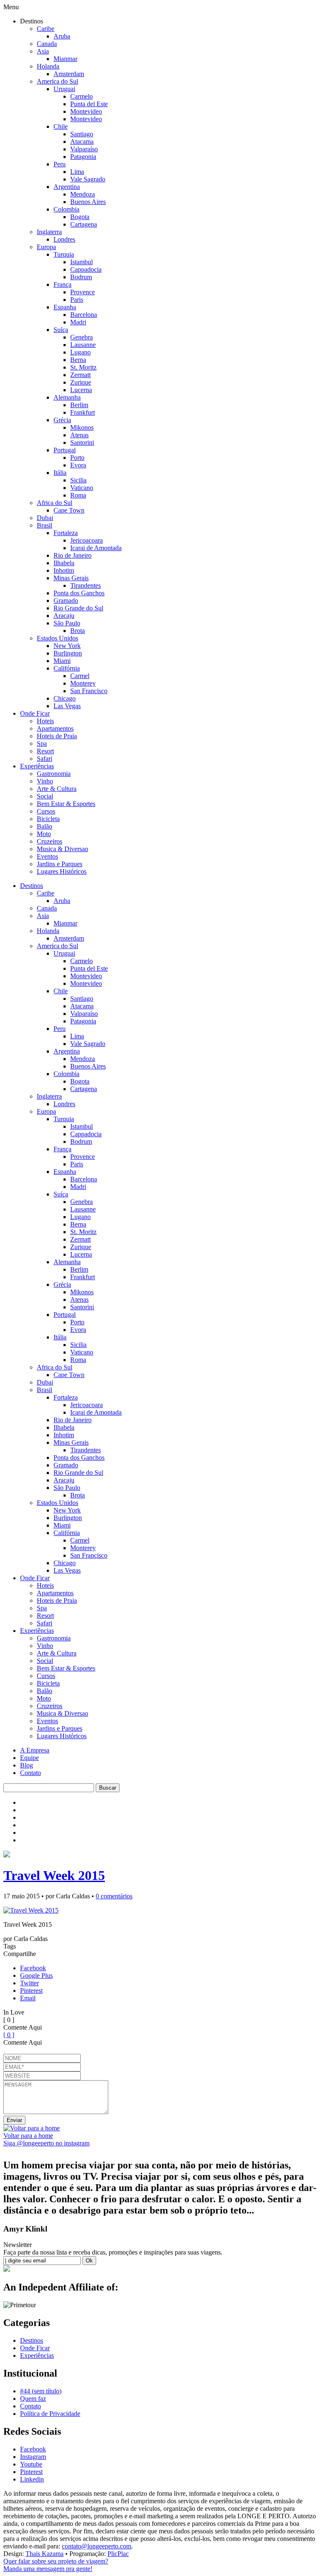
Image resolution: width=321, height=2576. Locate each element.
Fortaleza (66, 533)
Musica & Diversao (62, 849)
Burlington (68, 653)
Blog (27, 1765)
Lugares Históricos (62, 871)
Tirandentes (85, 585)
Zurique (81, 382)
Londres (64, 239)
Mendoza (83, 194)
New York (67, 646)
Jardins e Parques (60, 864)
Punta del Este (89, 104)
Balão (45, 826)
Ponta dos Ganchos (79, 593)
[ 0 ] (9, 2035)
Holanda (48, 66)
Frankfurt (83, 412)
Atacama (82, 142)
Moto (44, 834)
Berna (78, 360)
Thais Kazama (45, 2554)
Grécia (62, 420)
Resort (45, 751)
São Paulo (67, 623)
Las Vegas (67, 706)
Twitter (29, 1983)
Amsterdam (69, 74)
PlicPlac (118, 2554)
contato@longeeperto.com (97, 2546)
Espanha (65, 307)
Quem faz (33, 2399)
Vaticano (82, 488)
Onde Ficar (35, 713)
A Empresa (35, 1750)
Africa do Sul (55, 503)
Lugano (80, 352)
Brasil (45, 525)
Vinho (45, 781)
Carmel (80, 676)
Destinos (32, 886)
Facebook (33, 1968)
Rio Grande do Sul (78, 608)
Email (28, 1998)
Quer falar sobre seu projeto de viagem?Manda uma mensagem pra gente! (56, 2565)
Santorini (82, 443)
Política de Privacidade (50, 2414)
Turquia (64, 254)
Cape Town (69, 510)
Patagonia (83, 157)
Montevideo (86, 111)
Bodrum (81, 277)
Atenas (79, 435)
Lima (77, 172)
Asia (43, 51)
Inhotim (64, 570)
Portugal (65, 450)
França (62, 284)
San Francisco (89, 691)
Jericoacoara (87, 540)
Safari (45, 759)
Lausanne (83, 345)
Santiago (82, 134)
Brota (78, 631)
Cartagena (84, 224)
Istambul (82, 262)
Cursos (46, 811)
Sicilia (78, 480)
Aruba (62, 36)
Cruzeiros (50, 841)
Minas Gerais (71, 578)
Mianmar (65, 59)
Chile (61, 126)
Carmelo (82, 96)
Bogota (80, 217)
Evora (78, 465)
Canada (47, 44)
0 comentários (114, 1896)
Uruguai (64, 89)
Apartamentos (55, 728)
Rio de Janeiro (73, 555)
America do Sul (57, 81)
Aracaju (64, 616)
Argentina (67, 187)
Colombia (66, 209)
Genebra (82, 337)
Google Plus (36, 1975)
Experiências (37, 766)
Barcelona (84, 315)
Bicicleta (48, 819)
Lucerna (81, 390)
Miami (62, 661)
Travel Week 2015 (54, 1875)
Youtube (31, 2464)
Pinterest (31, 1991)
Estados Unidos (57, 638)
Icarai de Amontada (96, 548)
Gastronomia (54, 774)
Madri (78, 322)
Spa (42, 743)
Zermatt (80, 375)
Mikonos (82, 427)
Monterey (83, 683)
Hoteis (45, 721)
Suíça (61, 330)
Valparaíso (84, 149)
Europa (46, 247)
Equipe (29, 1758)
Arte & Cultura (57, 789)
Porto (77, 458)
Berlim (79, 405)
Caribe (46, 29)
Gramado (66, 601)
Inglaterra (49, 232)
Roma (78, 495)
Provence (83, 292)
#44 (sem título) (41, 2391)
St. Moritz (83, 367)
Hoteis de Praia (57, 736)
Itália (60, 473)
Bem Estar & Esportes (66, 804)
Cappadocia (86, 269)
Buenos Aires (88, 202)
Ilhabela (64, 563)
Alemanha (67, 397)
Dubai (45, 518)
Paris (77, 300)
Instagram (33, 2457)
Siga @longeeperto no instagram (46, 2143)
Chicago (65, 698)
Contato (31, 1773)
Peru (60, 164)
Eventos (47, 856)
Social (45, 796)
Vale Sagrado (88, 179)
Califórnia (67, 668)
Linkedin (32, 2479)
